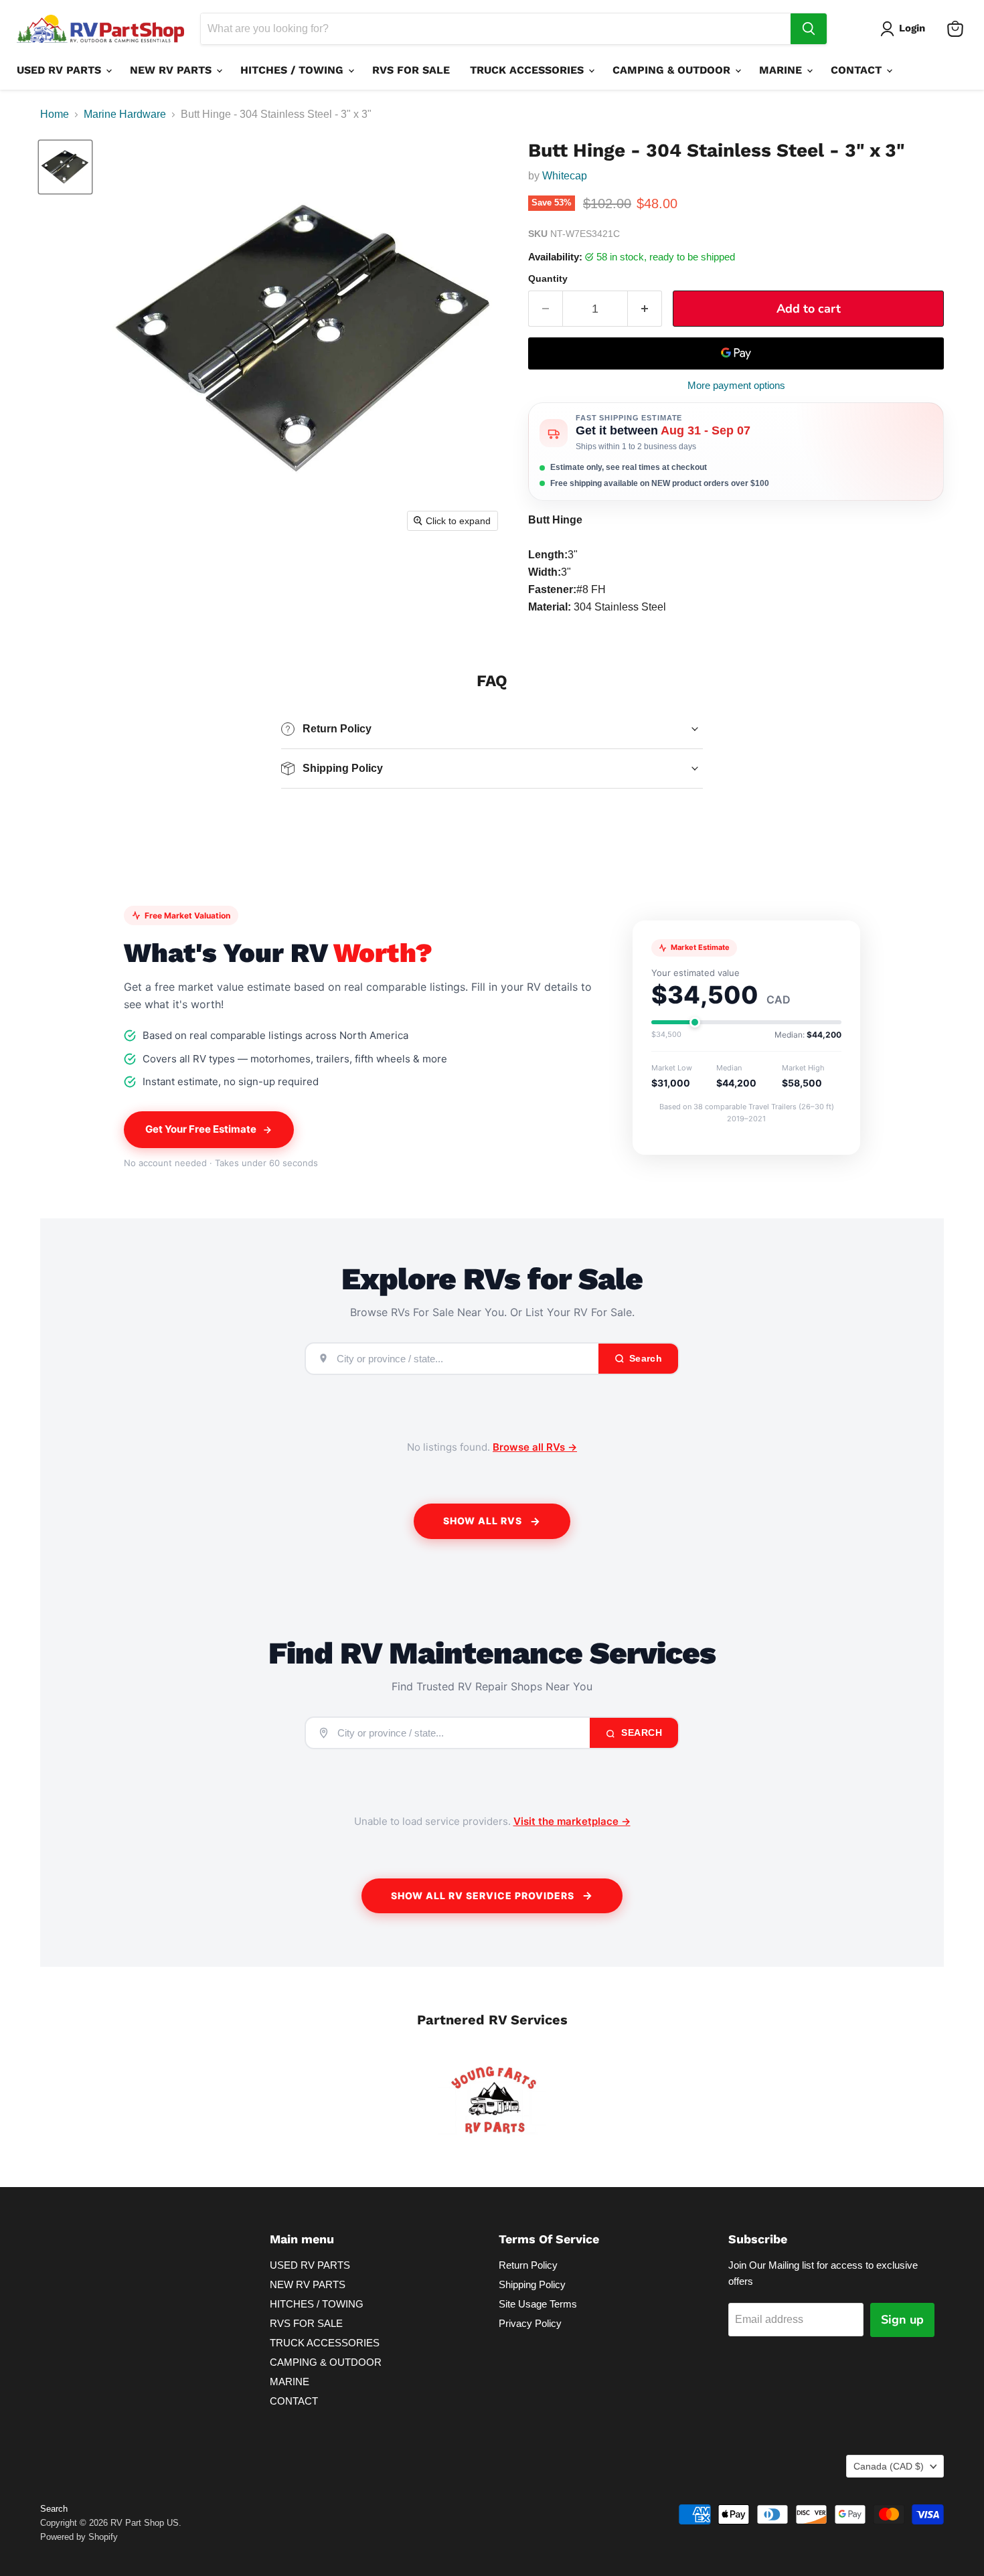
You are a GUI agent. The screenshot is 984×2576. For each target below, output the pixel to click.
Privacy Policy (530, 2323)
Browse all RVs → (535, 1447)
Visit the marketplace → (572, 1821)
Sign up (902, 2320)
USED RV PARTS (61, 70)
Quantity (548, 278)
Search (641, 1733)
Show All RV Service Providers (483, 1896)
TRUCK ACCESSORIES (528, 70)
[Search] (809, 29)
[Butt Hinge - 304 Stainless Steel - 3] (65, 167)
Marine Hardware (125, 114)
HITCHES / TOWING (294, 70)
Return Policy (528, 2265)
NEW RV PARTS (172, 70)
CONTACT (858, 70)
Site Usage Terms (538, 2304)
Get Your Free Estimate (201, 1129)
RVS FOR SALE (411, 70)
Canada (889, 2466)
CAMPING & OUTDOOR (673, 70)
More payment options (736, 385)
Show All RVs (483, 1521)
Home (55, 114)
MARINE (782, 70)
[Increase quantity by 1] (645, 309)
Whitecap (565, 176)
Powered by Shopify (79, 2537)
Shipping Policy (532, 2284)
